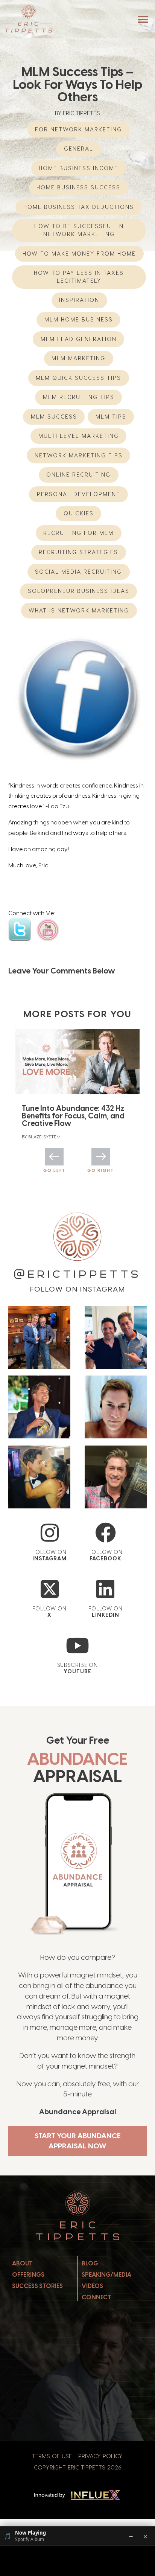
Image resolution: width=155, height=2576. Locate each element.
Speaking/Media (106, 2275)
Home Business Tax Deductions (79, 207)
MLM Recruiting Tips (79, 397)
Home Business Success (78, 187)
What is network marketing (79, 610)
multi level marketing (79, 436)
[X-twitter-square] (49, 1589)
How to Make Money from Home (79, 254)
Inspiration (79, 300)
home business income (78, 168)
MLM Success (54, 417)
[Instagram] (49, 1533)
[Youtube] (78, 1646)
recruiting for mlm (78, 533)
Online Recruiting (78, 475)
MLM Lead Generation (79, 339)
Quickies (79, 513)
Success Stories (37, 2286)
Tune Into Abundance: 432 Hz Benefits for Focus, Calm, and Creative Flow (73, 1116)
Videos (92, 2286)
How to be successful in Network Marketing (79, 230)
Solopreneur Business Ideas (79, 591)
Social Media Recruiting (78, 572)
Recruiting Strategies (78, 552)
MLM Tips (111, 417)
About (22, 2263)
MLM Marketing (78, 358)
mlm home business (79, 319)
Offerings (28, 2275)
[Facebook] (106, 1533)
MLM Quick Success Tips (78, 378)
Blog (90, 2263)
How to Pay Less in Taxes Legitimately (79, 277)
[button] (143, 19)
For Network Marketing (78, 129)
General (79, 149)
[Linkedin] (106, 1589)
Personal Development (79, 494)
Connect (96, 2297)
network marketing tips (79, 455)
